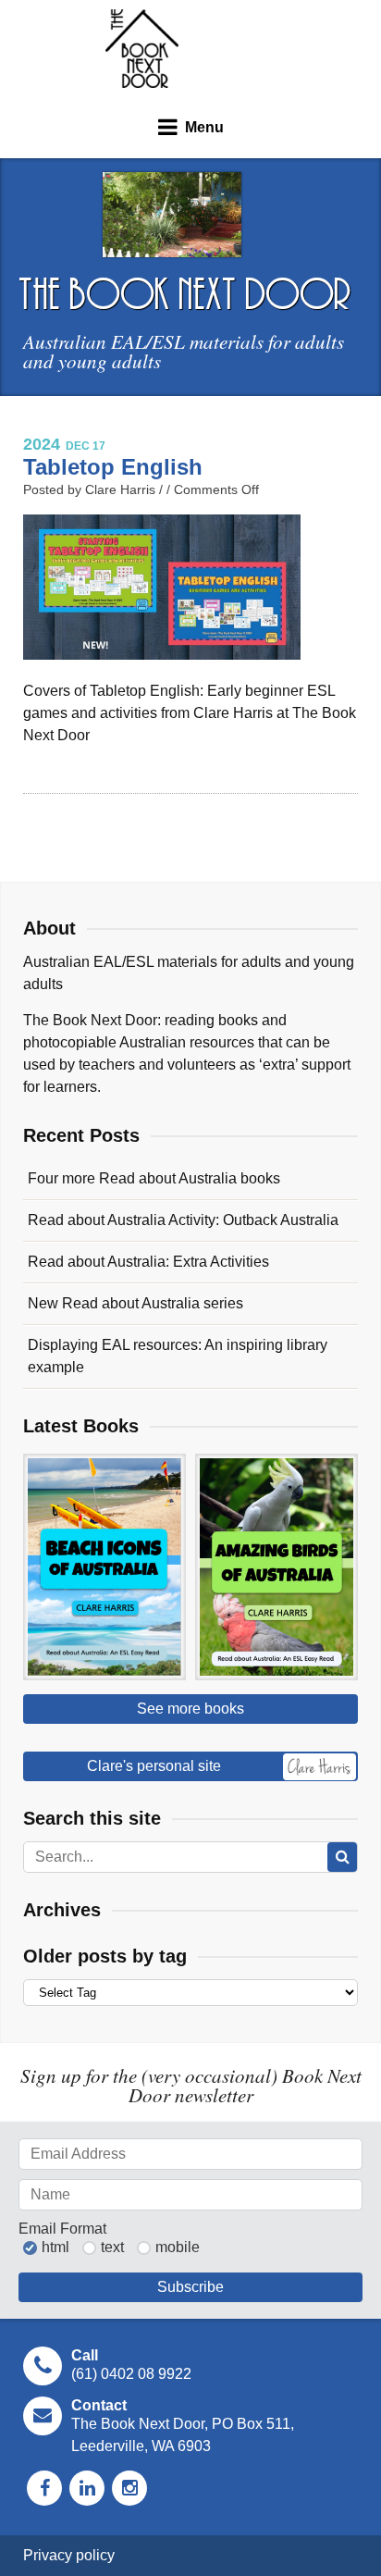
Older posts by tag (105, 1956)
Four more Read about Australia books (154, 1178)
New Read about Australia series (135, 1303)
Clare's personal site (154, 1766)
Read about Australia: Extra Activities (148, 1262)
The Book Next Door (142, 49)
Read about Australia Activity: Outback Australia (183, 1220)
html (55, 2248)
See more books (190, 1709)
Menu (204, 127)
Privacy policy (69, 2555)
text (112, 2248)
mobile (178, 2248)
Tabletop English (113, 467)
